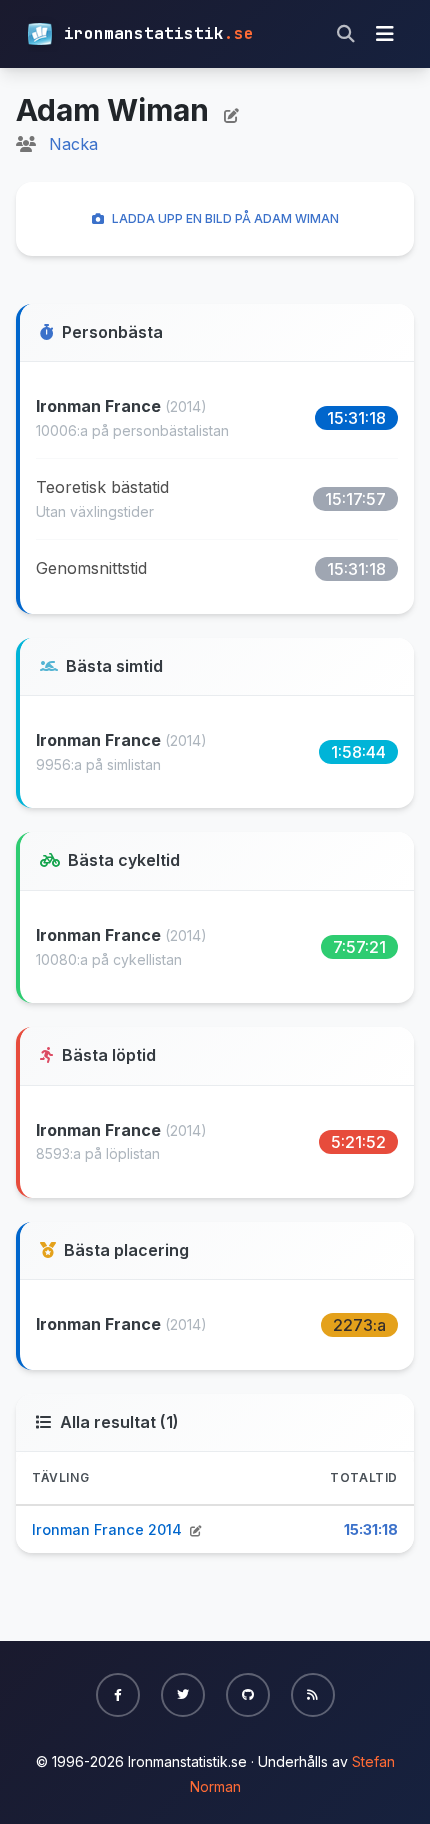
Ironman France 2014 (109, 1529)
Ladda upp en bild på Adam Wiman (225, 218)
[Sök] (346, 34)
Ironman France (100, 406)
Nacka (73, 144)
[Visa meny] (385, 34)
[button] (118, 1695)
